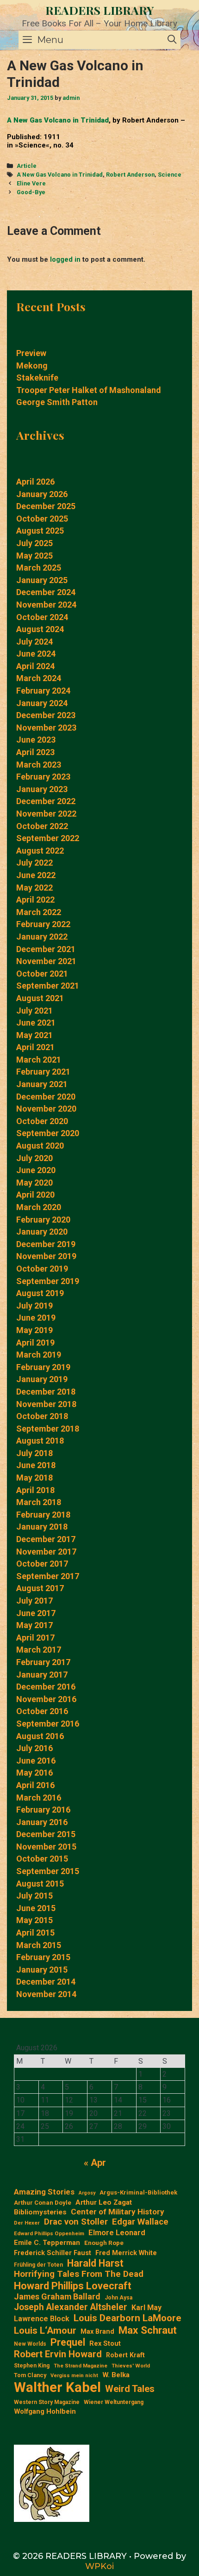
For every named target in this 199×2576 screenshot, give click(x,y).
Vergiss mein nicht (74, 2376)
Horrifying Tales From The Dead (79, 2274)
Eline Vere (31, 183)
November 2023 (46, 728)
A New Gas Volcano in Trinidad (58, 120)
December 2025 (46, 506)
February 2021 (43, 1072)
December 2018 (46, 1392)
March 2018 (39, 1502)
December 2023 (46, 715)
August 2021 (40, 998)
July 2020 (34, 1158)
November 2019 (46, 1256)
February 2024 (43, 691)
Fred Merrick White (126, 2253)
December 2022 (46, 801)
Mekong (32, 366)
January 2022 (42, 937)
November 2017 (46, 1552)
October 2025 (42, 519)
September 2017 (48, 1576)
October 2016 (42, 1711)
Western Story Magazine (47, 2402)
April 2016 (35, 1785)
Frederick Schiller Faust (53, 2253)
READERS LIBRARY (100, 10)
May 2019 (34, 1330)
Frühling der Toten (38, 2265)
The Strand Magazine (81, 2366)
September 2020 (48, 1133)
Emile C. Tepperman (47, 2243)
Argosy (87, 2193)
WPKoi (99, 2566)
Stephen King (32, 2366)
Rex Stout (105, 2344)
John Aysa (118, 2298)
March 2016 (39, 1798)
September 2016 (48, 1724)
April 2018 (35, 1490)
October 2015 (42, 1859)
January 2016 (42, 1822)
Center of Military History (118, 2212)
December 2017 (46, 1539)
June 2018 (36, 1465)
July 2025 (34, 543)
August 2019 (40, 1293)
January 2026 (42, 494)
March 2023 (39, 765)
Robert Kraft (125, 2355)
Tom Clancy (30, 2375)
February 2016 (43, 1810)
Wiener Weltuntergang (114, 2402)
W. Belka (116, 2375)
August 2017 (40, 1588)
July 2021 (34, 1011)
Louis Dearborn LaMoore (127, 2318)
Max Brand (97, 2332)
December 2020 (46, 1097)
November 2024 (46, 605)
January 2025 (42, 580)
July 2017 (34, 1601)
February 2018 (43, 1515)
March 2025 (39, 568)
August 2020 (40, 1146)
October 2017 (42, 1564)
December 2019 (46, 1244)
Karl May (146, 2308)
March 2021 (39, 1060)
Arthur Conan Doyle (43, 2203)
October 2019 (42, 1269)
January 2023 (42, 789)
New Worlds (30, 2344)
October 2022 (42, 826)
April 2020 (35, 1195)
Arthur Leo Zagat (104, 2202)
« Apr (95, 2163)
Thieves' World (131, 2366)
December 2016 (46, 1687)
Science (170, 175)
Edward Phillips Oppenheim (49, 2234)
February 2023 (43, 777)
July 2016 (34, 1748)
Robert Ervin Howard (58, 2354)
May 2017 (34, 1625)
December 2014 (46, 1982)
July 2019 (34, 1306)
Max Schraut (148, 2330)
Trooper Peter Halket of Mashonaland (89, 390)
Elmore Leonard (117, 2233)
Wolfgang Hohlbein (45, 2412)
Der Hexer (27, 2223)
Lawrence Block (42, 2319)
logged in (65, 259)
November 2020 (46, 1109)
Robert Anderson (130, 175)
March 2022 (39, 912)
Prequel (68, 2342)
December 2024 (46, 592)
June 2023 (36, 740)
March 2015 (39, 1945)
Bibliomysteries (40, 2212)
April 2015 (35, 1933)
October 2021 (42, 974)
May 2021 (34, 1035)
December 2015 (46, 1834)
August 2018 (40, 1441)
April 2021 (35, 1047)
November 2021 (46, 961)
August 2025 (40, 531)
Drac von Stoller (76, 2222)
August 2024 (40, 629)
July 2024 (34, 642)
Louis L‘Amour (45, 2330)
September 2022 (48, 838)
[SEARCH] (172, 40)
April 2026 (35, 482)
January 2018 (42, 1527)
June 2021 (36, 1023)
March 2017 (39, 1650)
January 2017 (42, 1675)
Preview (31, 353)
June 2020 (36, 1170)
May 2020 (34, 1183)
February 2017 (43, 1662)
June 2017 (36, 1613)
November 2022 (46, 814)
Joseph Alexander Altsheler (71, 2307)
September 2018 (48, 1429)
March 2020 (39, 1207)
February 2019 (43, 1367)
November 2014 (46, 1994)
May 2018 (34, 1478)
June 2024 (36, 654)
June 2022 (36, 875)
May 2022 (34, 888)
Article (27, 166)
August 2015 (40, 1884)
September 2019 (48, 1281)
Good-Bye (31, 192)
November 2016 (46, 1699)
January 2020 (42, 1232)
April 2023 (35, 752)
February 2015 (43, 1957)
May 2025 (34, 556)
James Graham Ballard (57, 2296)
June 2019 (36, 1318)
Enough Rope (104, 2243)
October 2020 (42, 1121)
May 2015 (34, 1920)
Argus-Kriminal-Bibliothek (138, 2192)
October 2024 (42, 617)
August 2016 (40, 1736)
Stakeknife (37, 378)
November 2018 (46, 1404)
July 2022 (34, 863)
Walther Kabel (57, 2387)
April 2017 (35, 1638)
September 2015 (48, 1871)
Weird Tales (130, 2389)
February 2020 (43, 1220)
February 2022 (43, 924)
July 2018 (34, 1453)
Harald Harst (95, 2263)
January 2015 (42, 1970)
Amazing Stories (44, 2192)
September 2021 (48, 986)
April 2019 (35, 1343)
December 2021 (46, 949)
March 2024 (39, 678)
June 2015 (36, 1908)
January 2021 (42, 1084)
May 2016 (34, 1773)
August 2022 (40, 851)
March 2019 (39, 1355)
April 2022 (35, 900)
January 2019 (42, 1379)
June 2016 (36, 1761)
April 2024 (35, 666)
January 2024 (42, 703)
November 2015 (46, 1847)
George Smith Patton (57, 402)
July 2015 (34, 1896)
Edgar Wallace (140, 2222)
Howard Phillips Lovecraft (73, 2286)
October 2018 (42, 1416)
